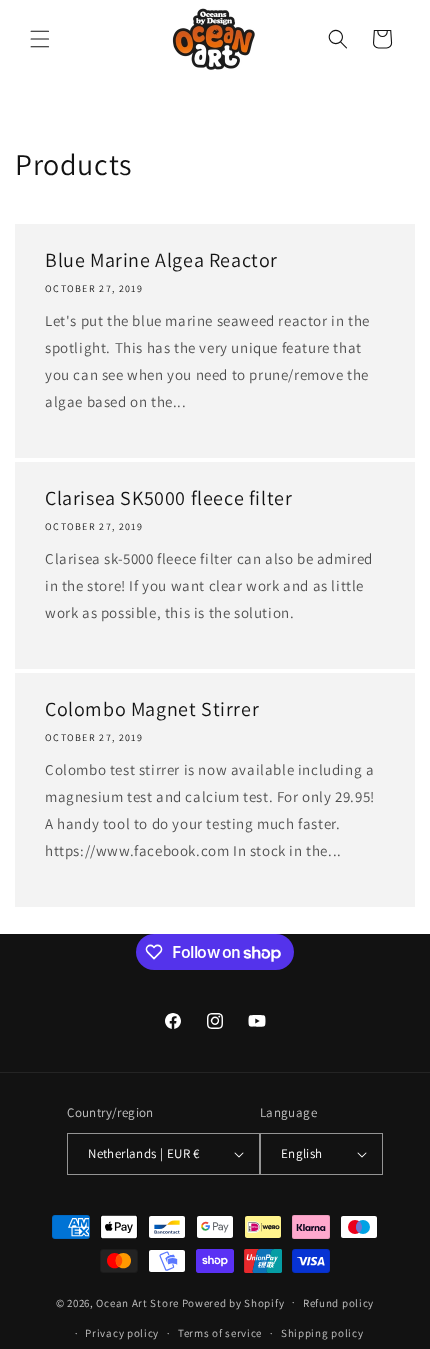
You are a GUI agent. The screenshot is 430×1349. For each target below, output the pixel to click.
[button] (40, 39)
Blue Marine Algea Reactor (161, 260)
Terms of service (220, 1333)
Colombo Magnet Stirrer (152, 709)
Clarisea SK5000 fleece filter (168, 498)
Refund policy (338, 1303)
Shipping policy (322, 1333)
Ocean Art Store (137, 1302)
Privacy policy (122, 1333)
